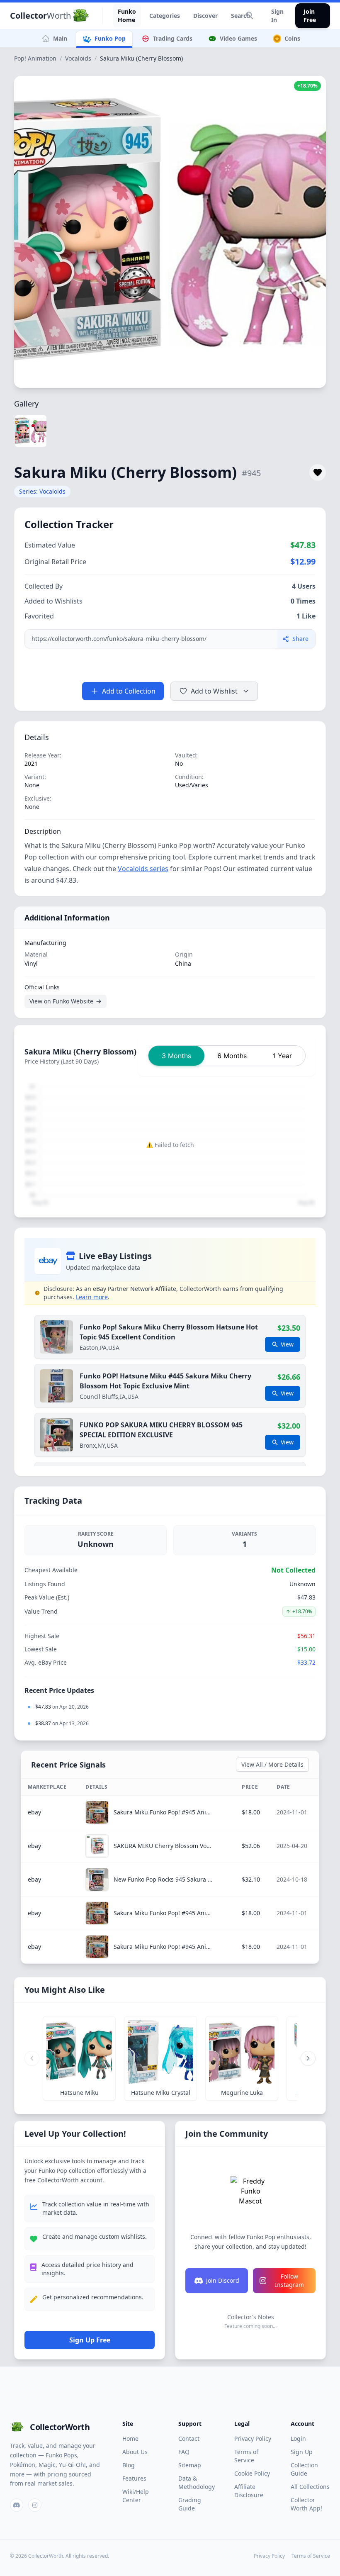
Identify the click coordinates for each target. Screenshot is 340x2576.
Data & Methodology (197, 2482)
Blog (129, 2465)
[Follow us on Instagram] (35, 2505)
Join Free (310, 16)
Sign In (277, 16)
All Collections (310, 2487)
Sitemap (190, 2465)
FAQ (184, 2452)
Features (134, 2478)
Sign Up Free (90, 2340)
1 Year (282, 1056)
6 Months (232, 1056)
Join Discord (223, 2280)
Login (298, 2438)
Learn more (92, 1297)
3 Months (176, 1056)
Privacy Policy (253, 2438)
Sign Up (302, 2452)
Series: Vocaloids (42, 491)
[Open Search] (250, 16)
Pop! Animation (35, 58)
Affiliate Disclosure (249, 2491)
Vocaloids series (143, 869)
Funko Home (127, 16)
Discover (205, 16)
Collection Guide (304, 2469)
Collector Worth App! (306, 2504)
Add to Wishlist (214, 691)
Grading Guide (190, 2504)
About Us (135, 2452)
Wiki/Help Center (136, 2496)
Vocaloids (78, 58)
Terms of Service (246, 2456)
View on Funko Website (61, 1001)
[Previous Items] (32, 2058)
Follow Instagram (289, 2280)
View (287, 1344)
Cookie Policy (252, 2473)
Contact (189, 2438)
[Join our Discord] (17, 2505)
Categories (165, 16)
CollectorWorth (60, 2427)
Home (130, 2438)
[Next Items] (308, 2058)
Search (240, 16)
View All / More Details (272, 1764)
